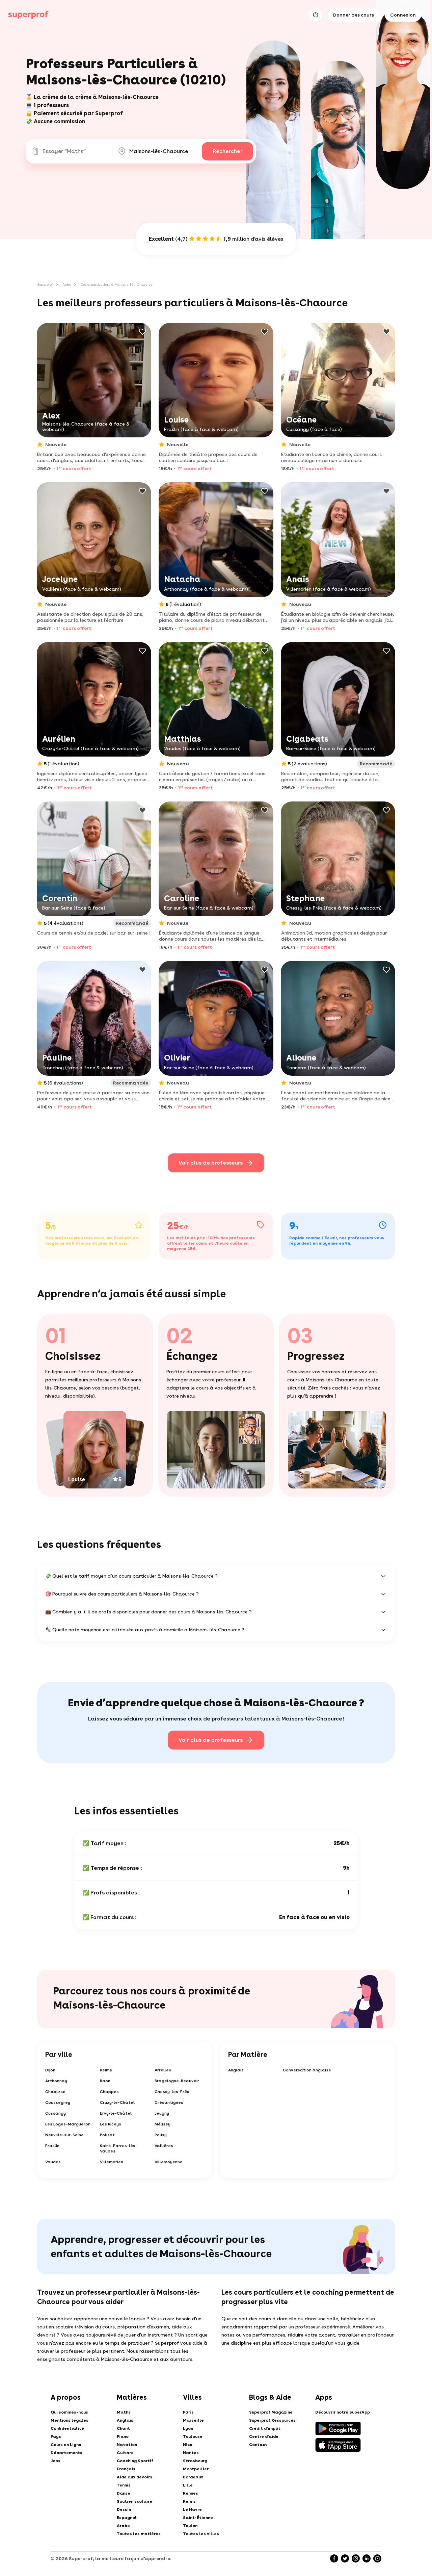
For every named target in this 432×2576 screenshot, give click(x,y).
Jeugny (162, 2113)
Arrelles (163, 2070)
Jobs (56, 2461)
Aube (67, 284)
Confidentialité (67, 2428)
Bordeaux (193, 2477)
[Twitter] (345, 2558)
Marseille (193, 2420)
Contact (258, 2445)
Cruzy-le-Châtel (117, 2102)
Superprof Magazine (271, 2412)
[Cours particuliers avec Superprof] (28, 15)
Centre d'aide (264, 2437)
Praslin (52, 2146)
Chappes (109, 2092)
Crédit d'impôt (265, 2428)
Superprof (45, 284)
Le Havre (192, 2509)
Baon (105, 2081)
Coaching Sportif (135, 2461)
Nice (188, 2445)
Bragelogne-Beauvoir (177, 2081)
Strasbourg (195, 2461)
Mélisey (163, 2124)
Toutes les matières (139, 2534)
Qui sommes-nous (69, 2412)
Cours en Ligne (66, 2445)
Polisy (161, 2135)
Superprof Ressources (272, 2420)
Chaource (55, 2092)
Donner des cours (354, 15)
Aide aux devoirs (134, 2477)
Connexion (403, 15)
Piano (123, 2437)
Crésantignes (169, 2102)
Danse (124, 2493)
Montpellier (196, 2469)
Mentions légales (70, 2420)
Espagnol (127, 2518)
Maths (124, 2412)
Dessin (124, 2509)
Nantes (191, 2453)
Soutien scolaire (134, 2501)
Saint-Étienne (198, 2518)
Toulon (190, 2526)
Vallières (164, 2146)
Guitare (125, 2453)
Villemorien (112, 2162)
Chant (123, 2428)
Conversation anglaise (307, 2070)
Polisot (107, 2135)
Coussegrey (58, 2102)
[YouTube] (377, 2558)
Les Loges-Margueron (68, 2124)
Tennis (124, 2485)
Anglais (236, 2070)
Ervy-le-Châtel (116, 2113)
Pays (56, 2437)
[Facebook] (334, 2558)
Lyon (188, 2428)
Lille (188, 2485)
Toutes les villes (201, 2534)
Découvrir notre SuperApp (343, 2412)
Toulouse (193, 2437)
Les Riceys (111, 2124)
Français (126, 2469)
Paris (188, 2412)
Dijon (50, 2070)
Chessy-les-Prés (172, 2092)
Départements (66, 2453)
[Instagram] (356, 2558)
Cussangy (56, 2113)
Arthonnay (56, 2081)
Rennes (191, 2493)
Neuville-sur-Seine (64, 2135)
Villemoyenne (169, 2162)
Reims (106, 2070)
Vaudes (53, 2162)
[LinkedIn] (367, 2558)
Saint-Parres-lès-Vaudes (119, 2148)
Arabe (123, 2526)
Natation (127, 2445)
